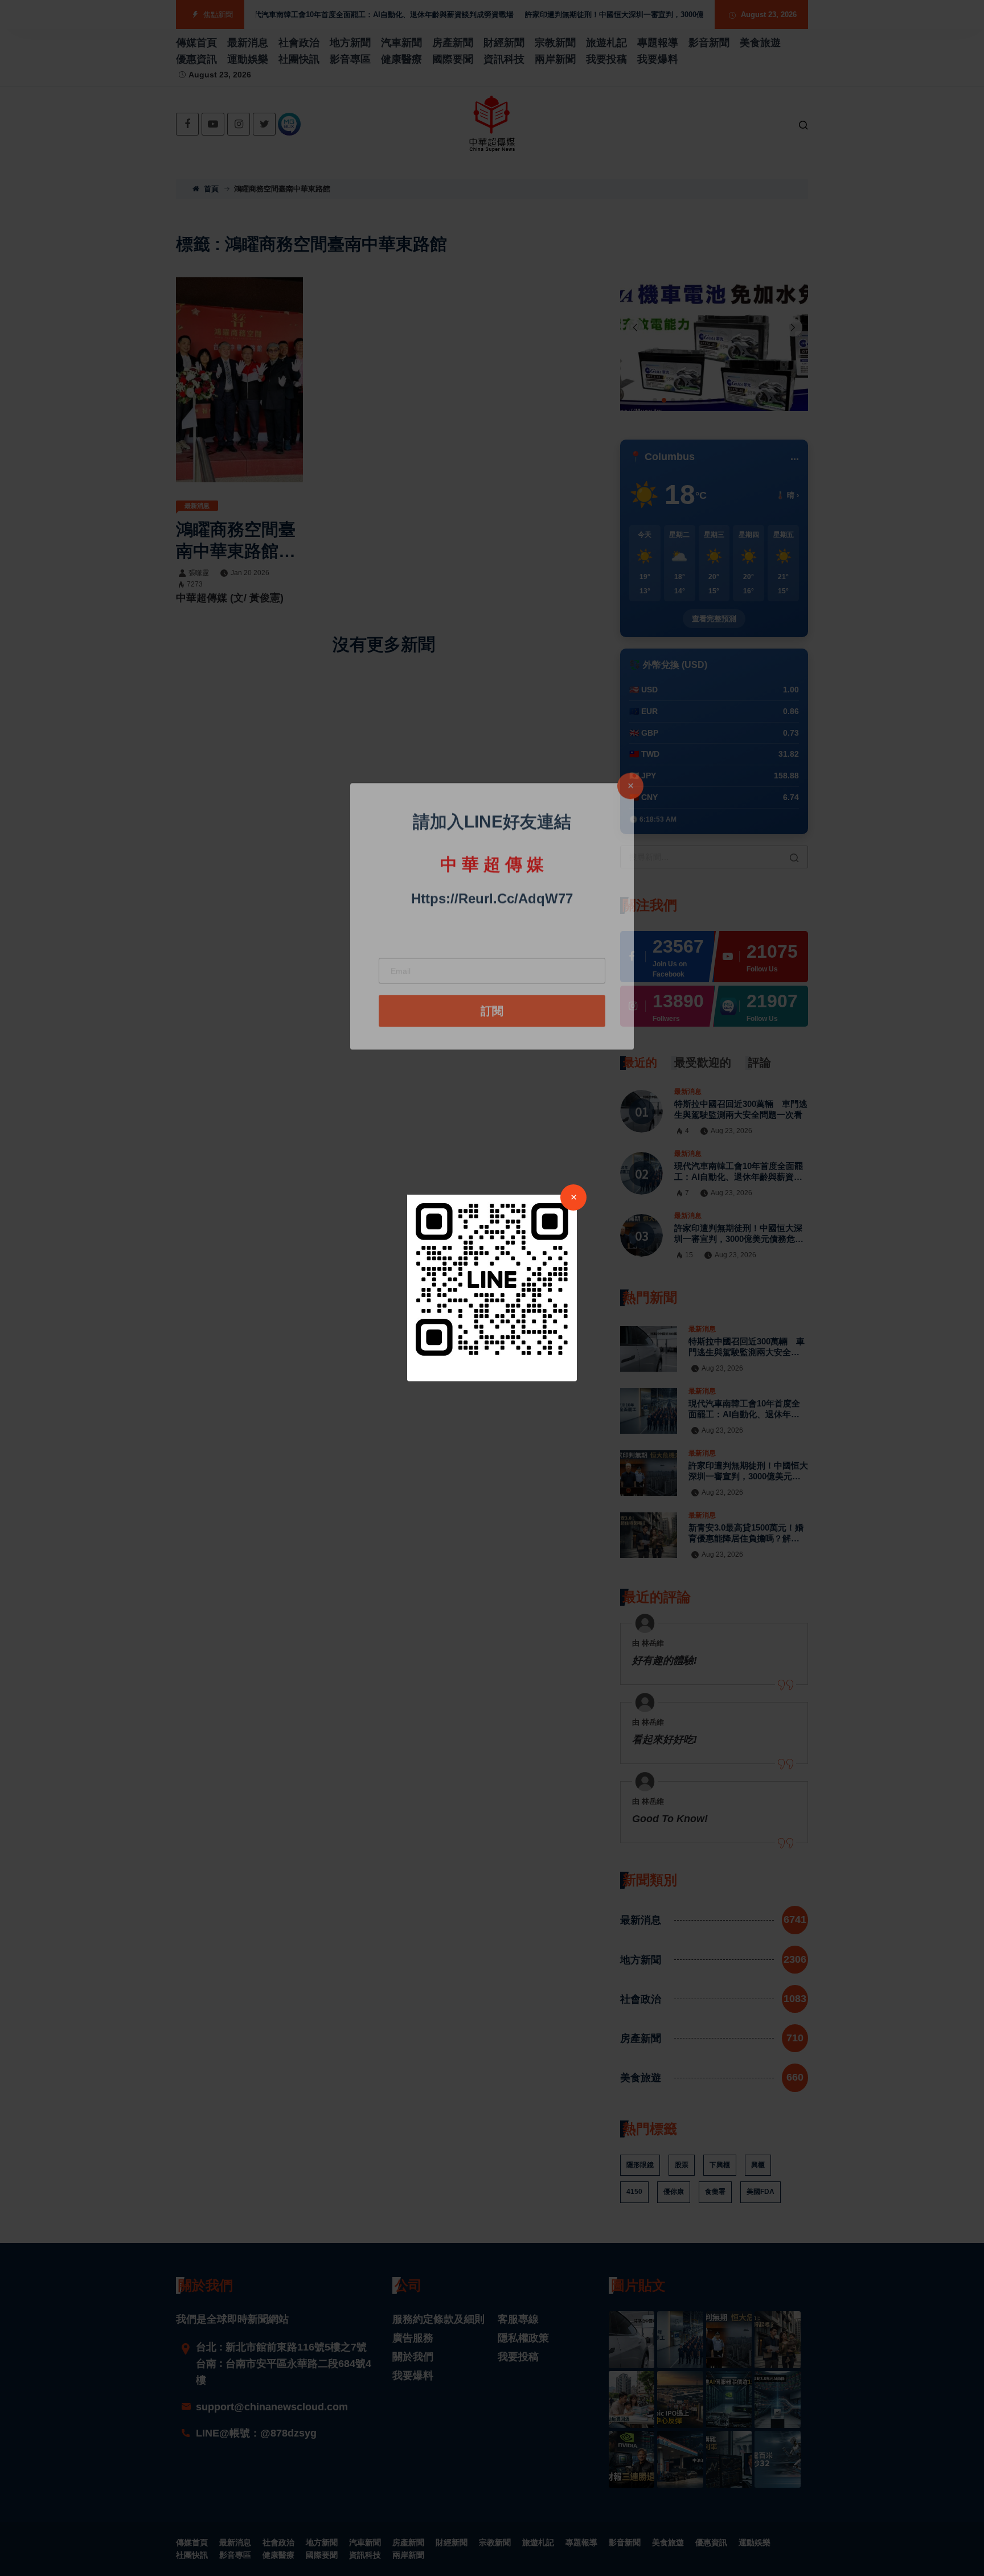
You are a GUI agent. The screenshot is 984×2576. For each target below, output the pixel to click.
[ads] (492, 1279)
